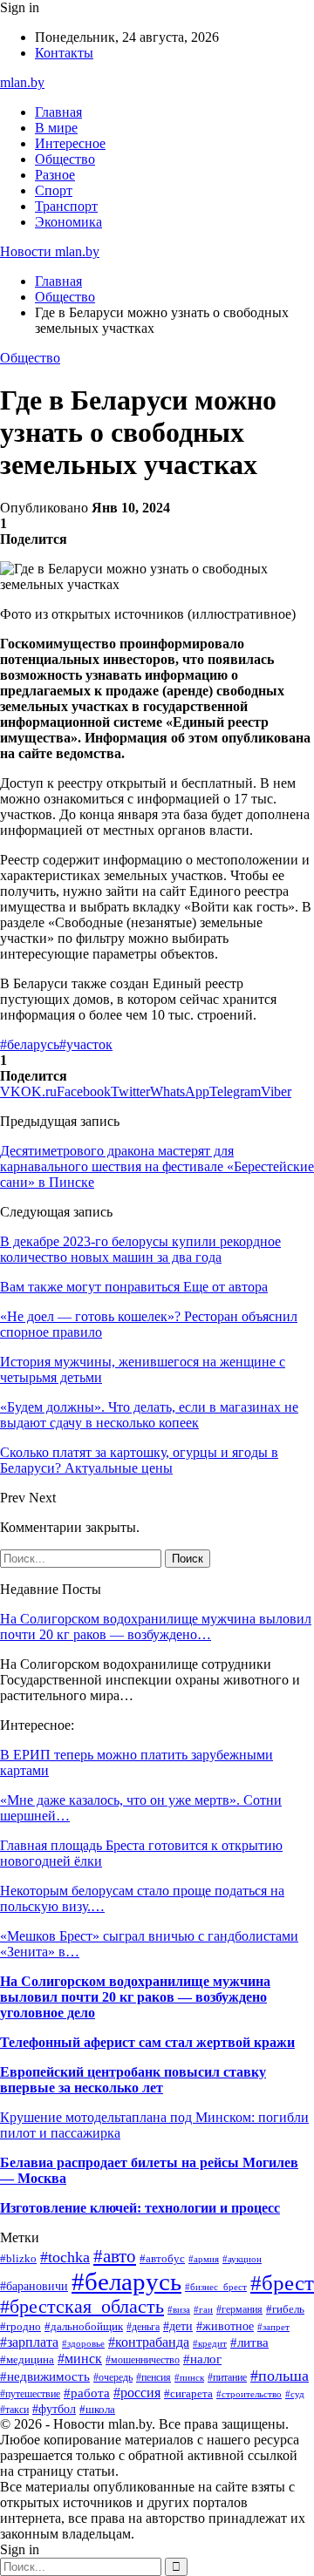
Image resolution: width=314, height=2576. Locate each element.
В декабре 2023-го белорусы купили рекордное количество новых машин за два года (140, 1249)
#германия (239, 2309)
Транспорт (66, 206)
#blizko (18, 2259)
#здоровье (83, 2343)
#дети (178, 2326)
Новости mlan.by (50, 251)
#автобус (162, 2258)
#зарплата (29, 2342)
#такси (14, 2410)
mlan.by (22, 82)
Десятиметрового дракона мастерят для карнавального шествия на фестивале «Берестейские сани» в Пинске (157, 1166)
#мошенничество (143, 2360)
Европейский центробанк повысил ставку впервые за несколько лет (133, 2080)
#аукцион (242, 2259)
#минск (80, 2359)
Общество (65, 159)
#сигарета (188, 2393)
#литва (249, 2342)
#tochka (65, 2257)
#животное (225, 2326)
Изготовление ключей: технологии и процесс (140, 2208)
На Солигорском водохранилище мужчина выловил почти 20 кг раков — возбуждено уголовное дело (135, 1997)
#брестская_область (82, 2307)
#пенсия (154, 2377)
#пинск (189, 2377)
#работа (87, 2393)
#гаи (203, 2309)
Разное (55, 175)
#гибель (285, 2309)
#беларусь (30, 1044)
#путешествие (30, 2394)
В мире (56, 128)
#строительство (249, 2394)
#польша (280, 2376)
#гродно (20, 2327)
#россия (137, 2393)
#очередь (113, 2378)
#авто (115, 2256)
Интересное (70, 143)
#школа (97, 2409)
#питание (227, 2377)
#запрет (273, 2327)
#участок (86, 1044)
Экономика (68, 222)
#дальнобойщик (84, 2327)
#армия (204, 2259)
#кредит (210, 2343)
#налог (202, 2359)
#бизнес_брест (216, 2287)
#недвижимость (45, 2376)
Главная (58, 112)
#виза (179, 2309)
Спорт (54, 190)
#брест (282, 2282)
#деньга (143, 2327)
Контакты (64, 53)
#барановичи (34, 2286)
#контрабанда (149, 2342)
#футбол (54, 2409)
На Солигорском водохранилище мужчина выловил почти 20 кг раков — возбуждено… (156, 1627)
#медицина (27, 2360)
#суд (295, 2394)
